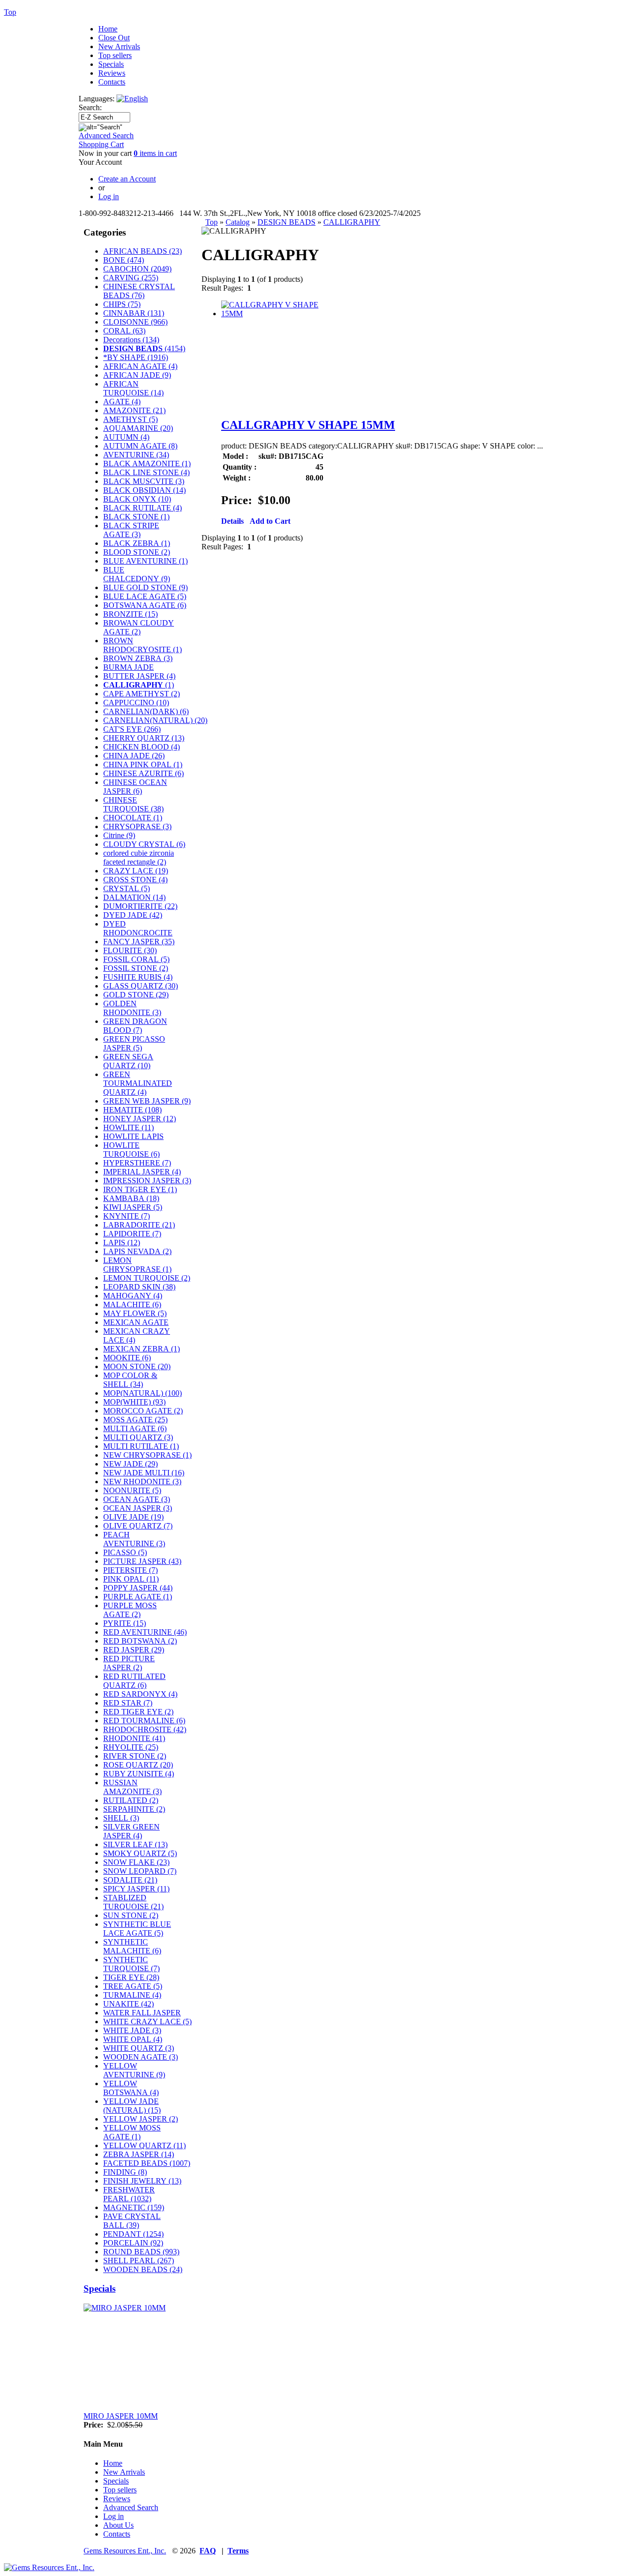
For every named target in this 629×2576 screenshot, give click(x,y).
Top (212, 222)
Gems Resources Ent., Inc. (125, 2551)
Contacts (112, 82)
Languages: (98, 99)
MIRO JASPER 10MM (121, 2416)
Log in (114, 2516)
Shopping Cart (101, 144)
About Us (118, 2525)
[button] (232, 521)
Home (108, 29)
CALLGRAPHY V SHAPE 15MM (308, 425)
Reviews (112, 73)
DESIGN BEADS (286, 222)
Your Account (100, 162)
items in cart (155, 153)
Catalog (238, 222)
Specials (111, 64)
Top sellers (115, 55)
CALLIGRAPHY (352, 222)
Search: (90, 107)
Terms (238, 2551)
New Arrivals (119, 46)
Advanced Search (106, 135)
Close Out (114, 38)
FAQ (208, 2551)
